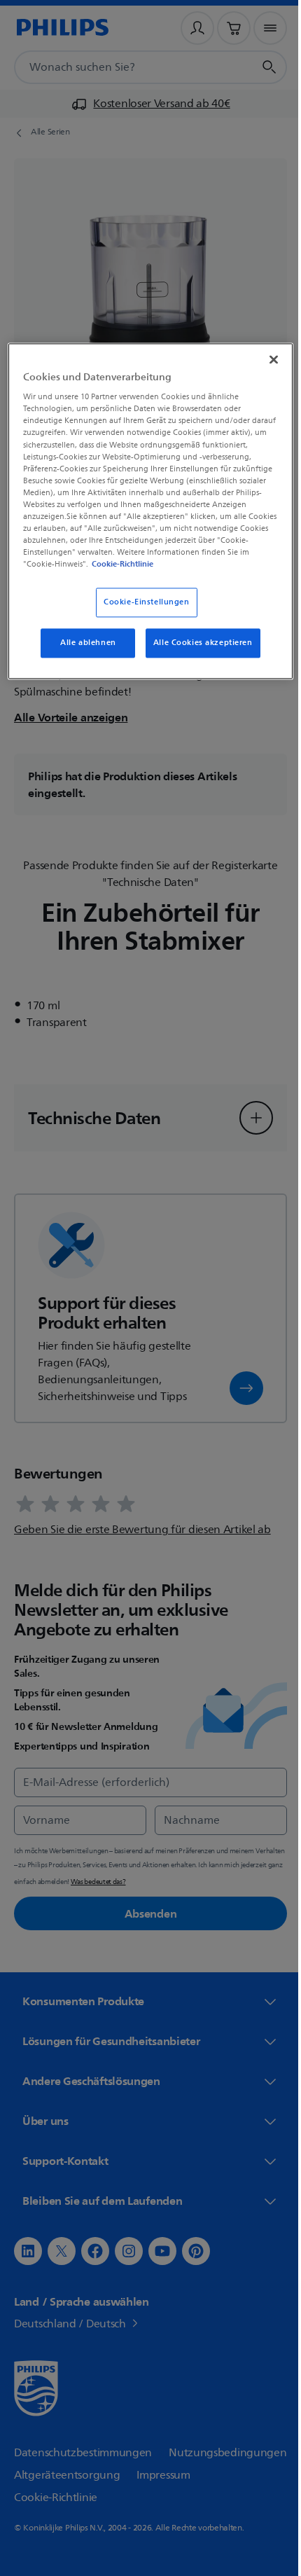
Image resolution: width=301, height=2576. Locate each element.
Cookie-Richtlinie (90, 574)
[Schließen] (264, 358)
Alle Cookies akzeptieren (197, 653)
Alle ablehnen (83, 653)
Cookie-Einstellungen (141, 612)
